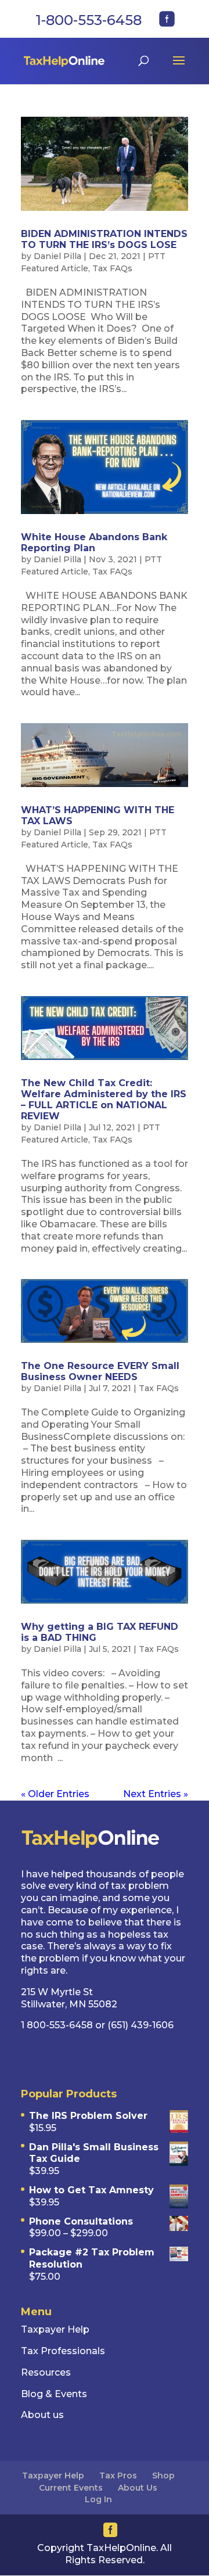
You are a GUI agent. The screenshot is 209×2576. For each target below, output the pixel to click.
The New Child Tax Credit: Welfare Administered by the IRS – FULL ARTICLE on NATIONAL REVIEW (104, 1100)
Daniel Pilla (57, 256)
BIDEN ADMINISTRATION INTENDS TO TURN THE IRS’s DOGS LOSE (104, 239)
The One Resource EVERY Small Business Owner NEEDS (100, 1371)
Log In (98, 2499)
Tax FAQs (112, 268)
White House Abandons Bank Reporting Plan (94, 542)
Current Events (71, 2488)
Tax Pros (118, 2476)
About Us (138, 2488)
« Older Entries (55, 1794)
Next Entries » (156, 1794)
